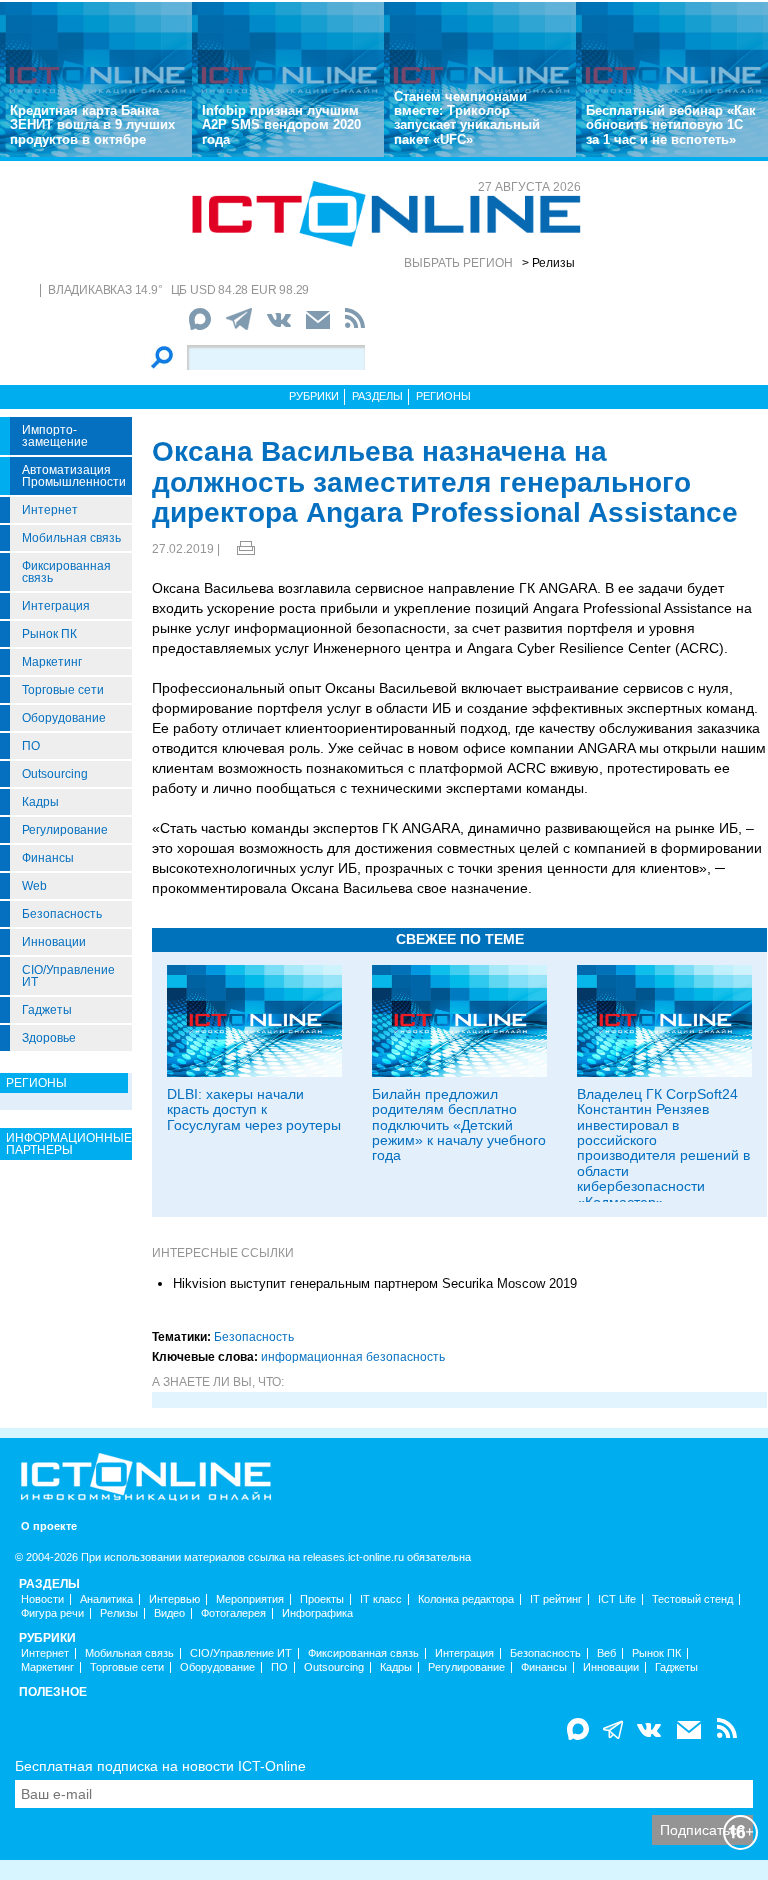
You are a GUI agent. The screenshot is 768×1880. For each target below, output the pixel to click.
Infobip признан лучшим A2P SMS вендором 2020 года (281, 125)
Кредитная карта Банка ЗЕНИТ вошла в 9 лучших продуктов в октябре (92, 125)
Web (34, 886)
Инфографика (317, 1613)
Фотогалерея (233, 1613)
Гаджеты (47, 1010)
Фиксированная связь (66, 572)
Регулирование (65, 830)
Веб (606, 1653)
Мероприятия (250, 1599)
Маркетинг (52, 662)
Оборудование (64, 718)
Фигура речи (52, 1613)
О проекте (49, 1526)
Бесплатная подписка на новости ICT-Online (160, 1766)
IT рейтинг (556, 1599)
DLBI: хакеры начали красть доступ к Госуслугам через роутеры (254, 1109)
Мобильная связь (71, 538)
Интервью (174, 1599)
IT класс (381, 1599)
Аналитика (106, 1599)
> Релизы (548, 263)
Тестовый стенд (692, 1599)
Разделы (377, 396)
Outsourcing (55, 774)
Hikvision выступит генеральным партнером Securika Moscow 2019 (375, 1283)
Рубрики (314, 396)
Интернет (50, 510)
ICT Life (617, 1599)
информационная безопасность (353, 1357)
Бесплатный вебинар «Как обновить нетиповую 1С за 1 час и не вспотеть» (671, 125)
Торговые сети (63, 690)
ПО (31, 746)
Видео (169, 1613)
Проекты (322, 1599)
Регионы (443, 396)
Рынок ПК (49, 634)
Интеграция (56, 606)
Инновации (54, 942)
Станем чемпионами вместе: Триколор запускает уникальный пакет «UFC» (467, 118)
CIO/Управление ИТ (68, 976)
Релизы (119, 1613)
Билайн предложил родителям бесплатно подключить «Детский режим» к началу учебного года (459, 1125)
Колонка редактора (466, 1599)
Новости (42, 1599)
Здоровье (49, 1038)
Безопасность (62, 914)
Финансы (48, 858)
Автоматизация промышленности (74, 476)
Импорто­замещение (55, 436)
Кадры (40, 802)
